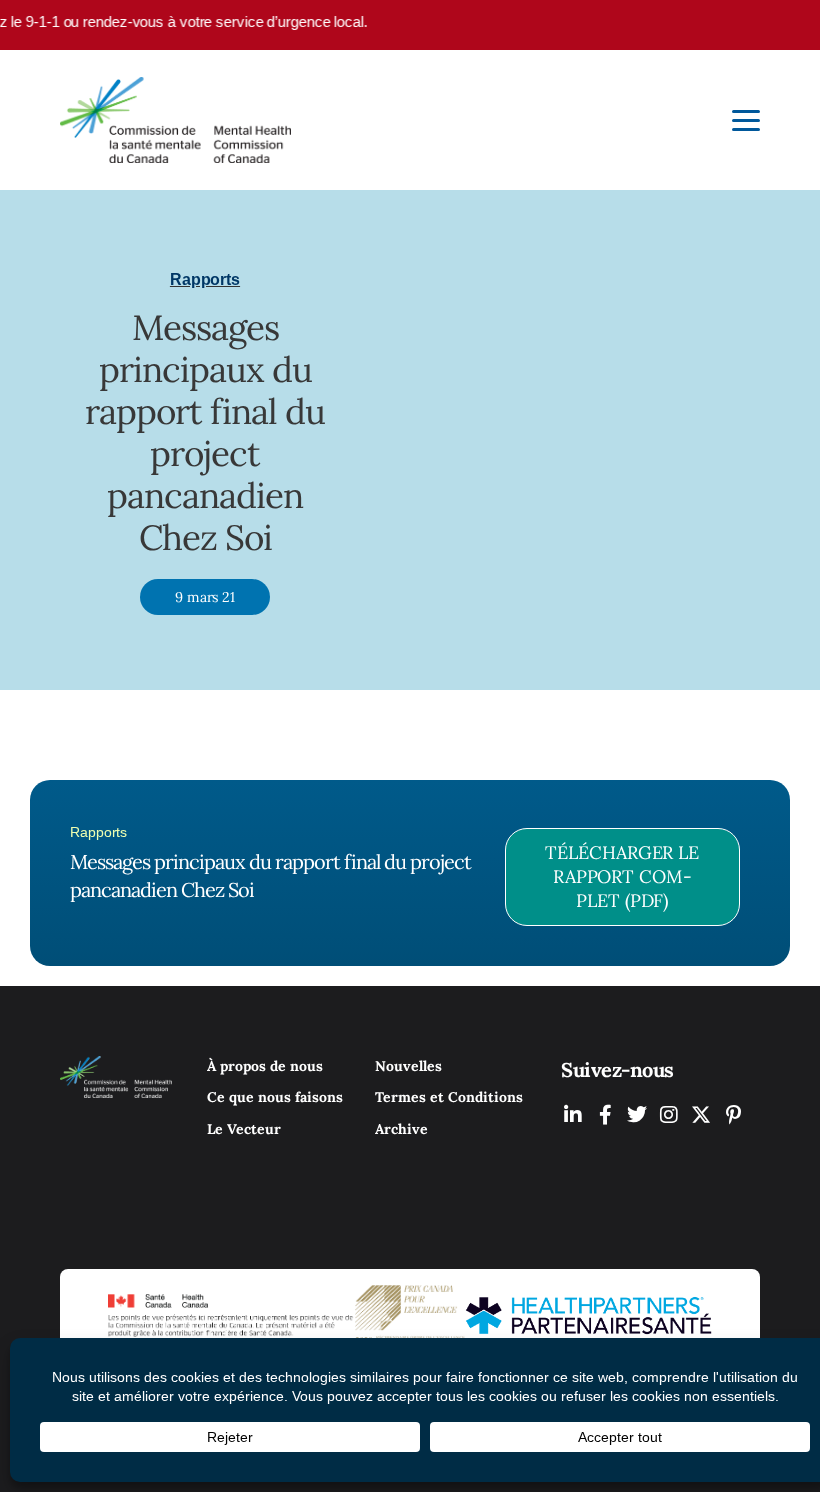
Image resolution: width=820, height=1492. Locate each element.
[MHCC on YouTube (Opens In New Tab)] (701, 1114)
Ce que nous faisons (275, 1097)
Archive (401, 1129)
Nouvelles (408, 1066)
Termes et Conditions (449, 1097)
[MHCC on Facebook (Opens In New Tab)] (605, 1114)
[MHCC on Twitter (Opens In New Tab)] (637, 1114)
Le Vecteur (244, 1129)
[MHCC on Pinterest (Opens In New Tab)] (733, 1114)
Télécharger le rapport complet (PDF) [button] (622, 876)
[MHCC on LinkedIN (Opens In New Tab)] (573, 1114)
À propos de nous (265, 1066)
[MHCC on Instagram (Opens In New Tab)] (669, 1114)
